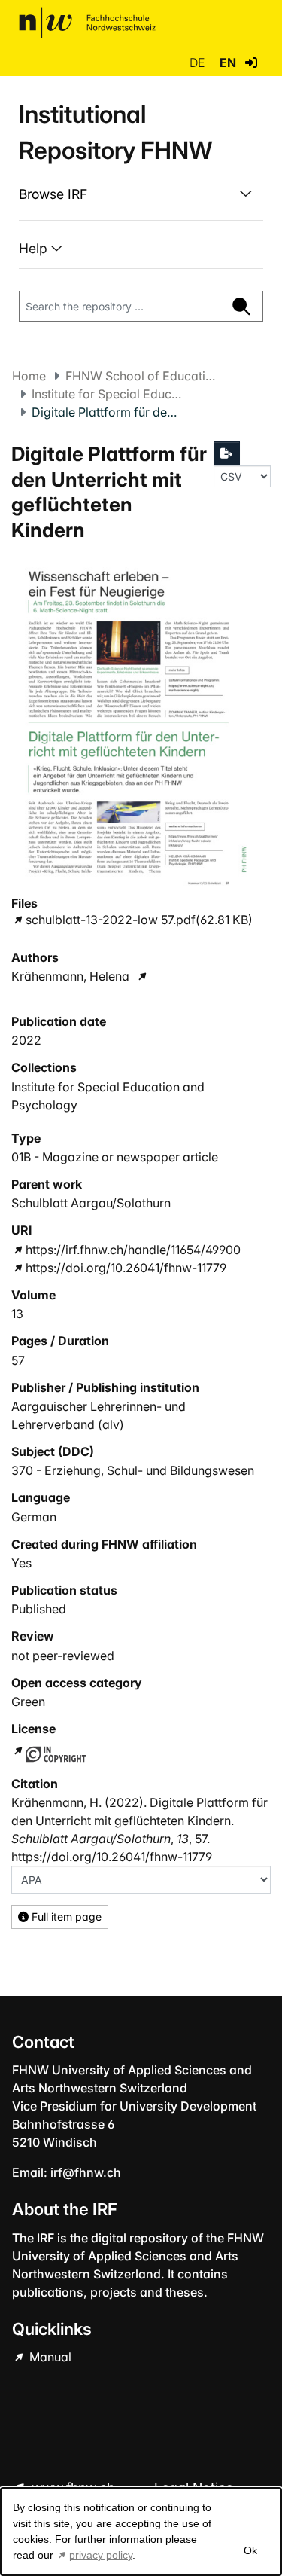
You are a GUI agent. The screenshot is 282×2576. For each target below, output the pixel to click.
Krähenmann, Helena (70, 976)
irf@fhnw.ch (86, 2172)
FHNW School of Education (141, 376)
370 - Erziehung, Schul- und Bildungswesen (133, 1470)
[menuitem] (141, 194)
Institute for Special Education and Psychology (107, 394)
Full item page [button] (65, 1917)
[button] (251, 63)
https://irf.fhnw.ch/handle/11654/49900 (133, 1250)
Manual (49, 2357)
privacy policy (101, 2555)
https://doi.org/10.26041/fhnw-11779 (126, 1268)
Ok (250, 2550)
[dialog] (141, 2532)
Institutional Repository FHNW (115, 132)
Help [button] (35, 248)
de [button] (199, 63)
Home (29, 376)
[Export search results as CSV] (227, 453)
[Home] (87, 23)
